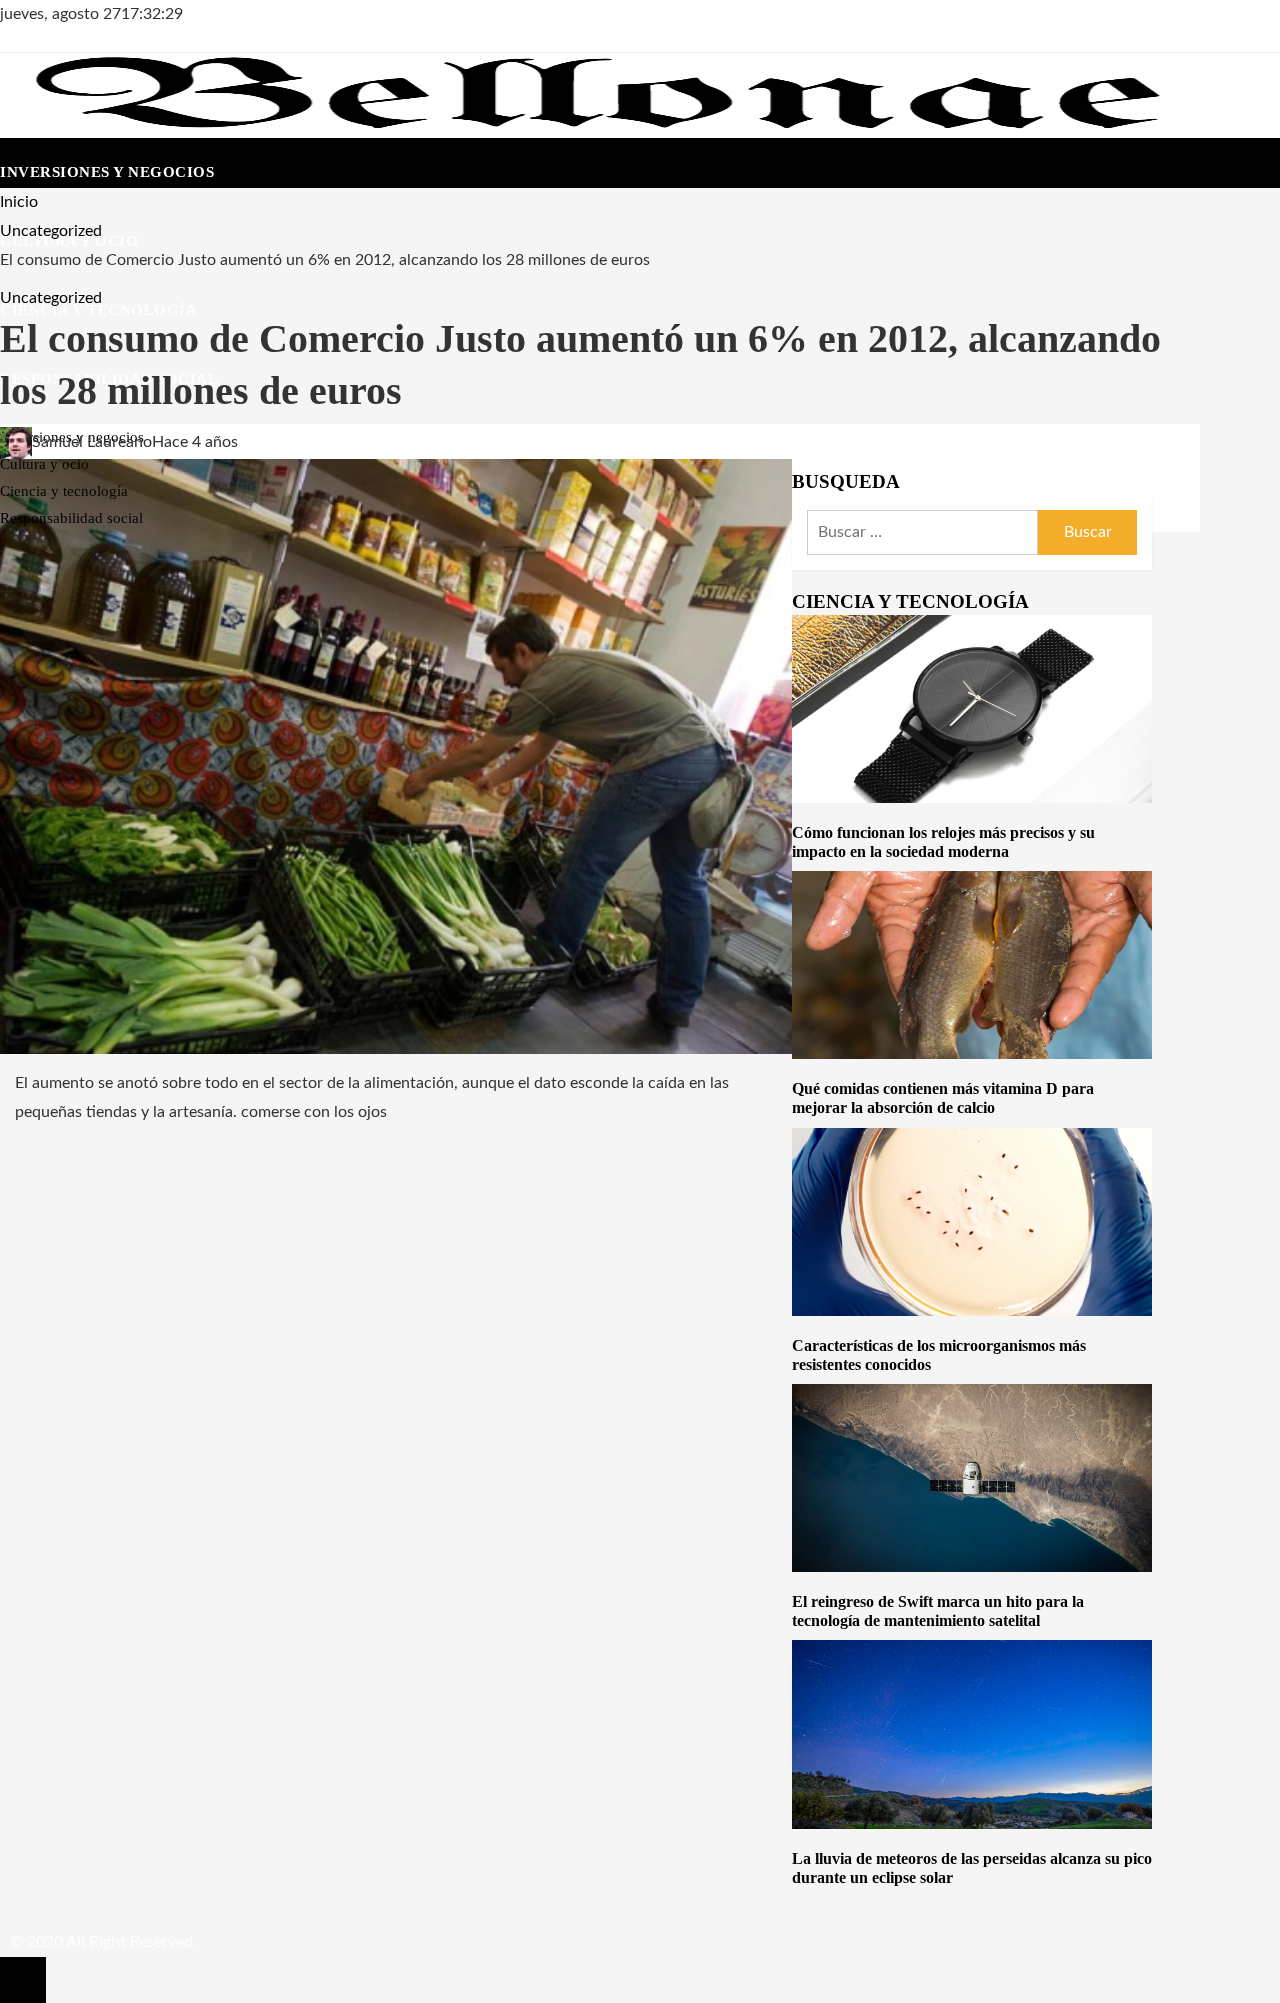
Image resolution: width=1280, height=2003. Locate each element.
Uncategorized (51, 298)
